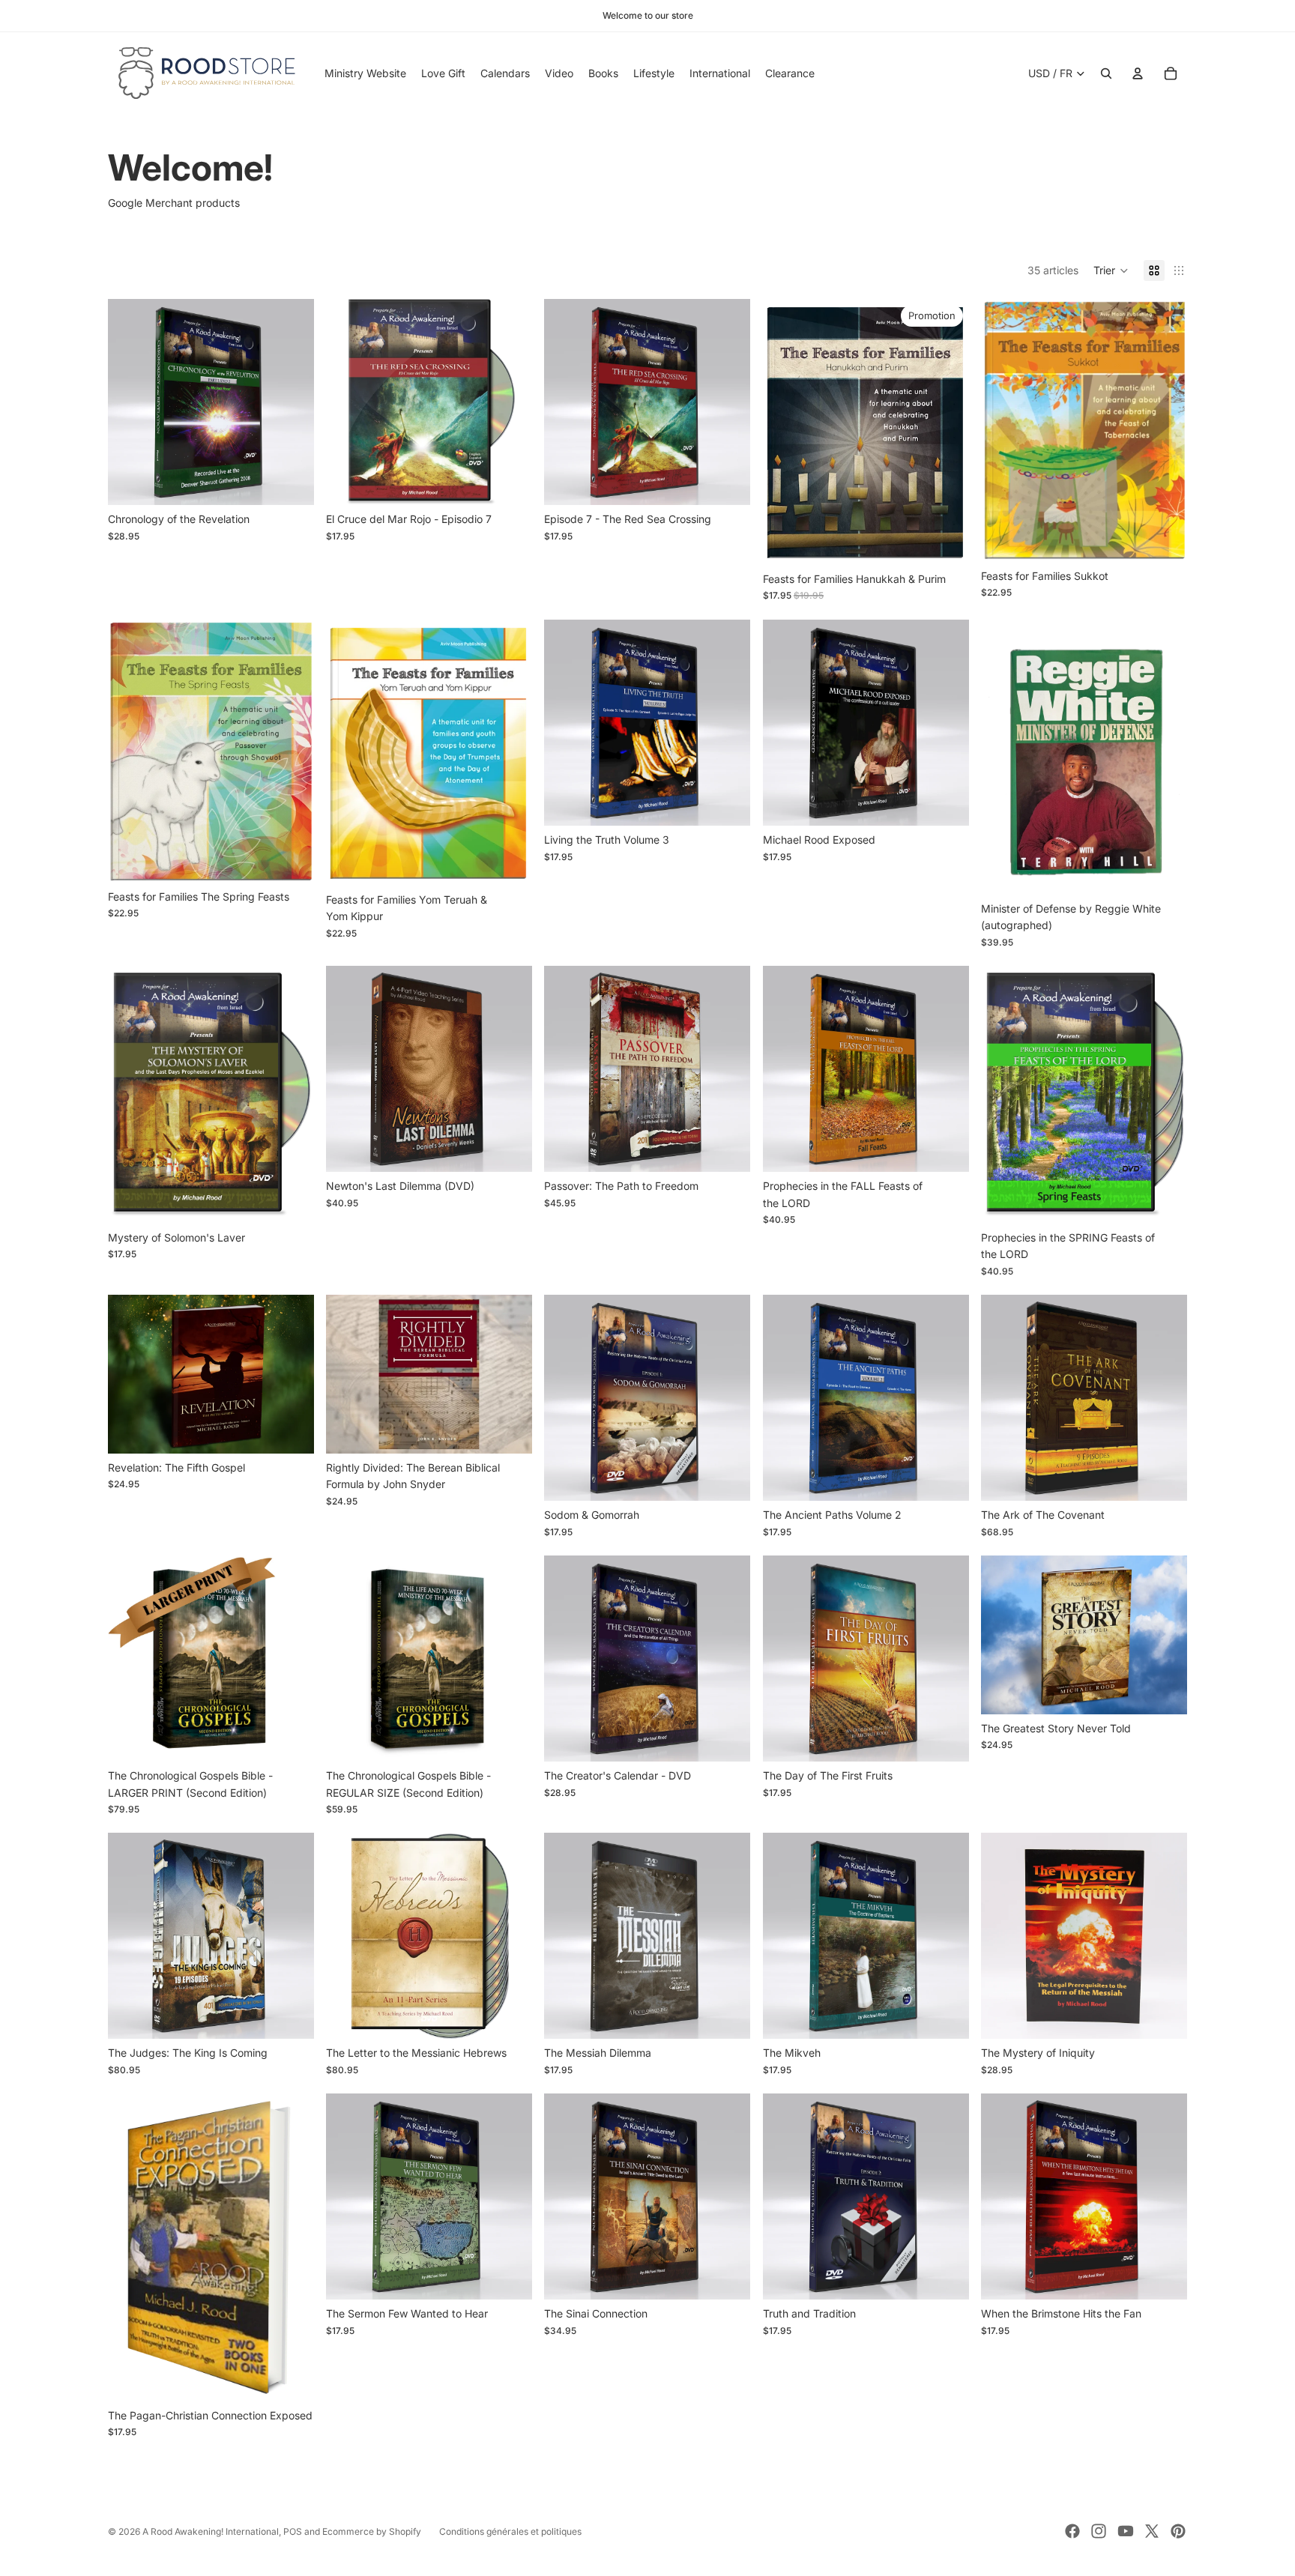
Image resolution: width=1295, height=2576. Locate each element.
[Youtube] (1126, 2531)
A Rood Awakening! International (211, 2531)
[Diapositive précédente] (1003, 757)
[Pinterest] (1178, 2531)
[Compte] (1138, 73)
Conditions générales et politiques (510, 2531)
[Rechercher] (1106, 73)
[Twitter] (1152, 2531)
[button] (1111, 270)
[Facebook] (1072, 2531)
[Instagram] (1099, 2531)
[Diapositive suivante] (1165, 757)
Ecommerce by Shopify (372, 2531)
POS (293, 2531)
